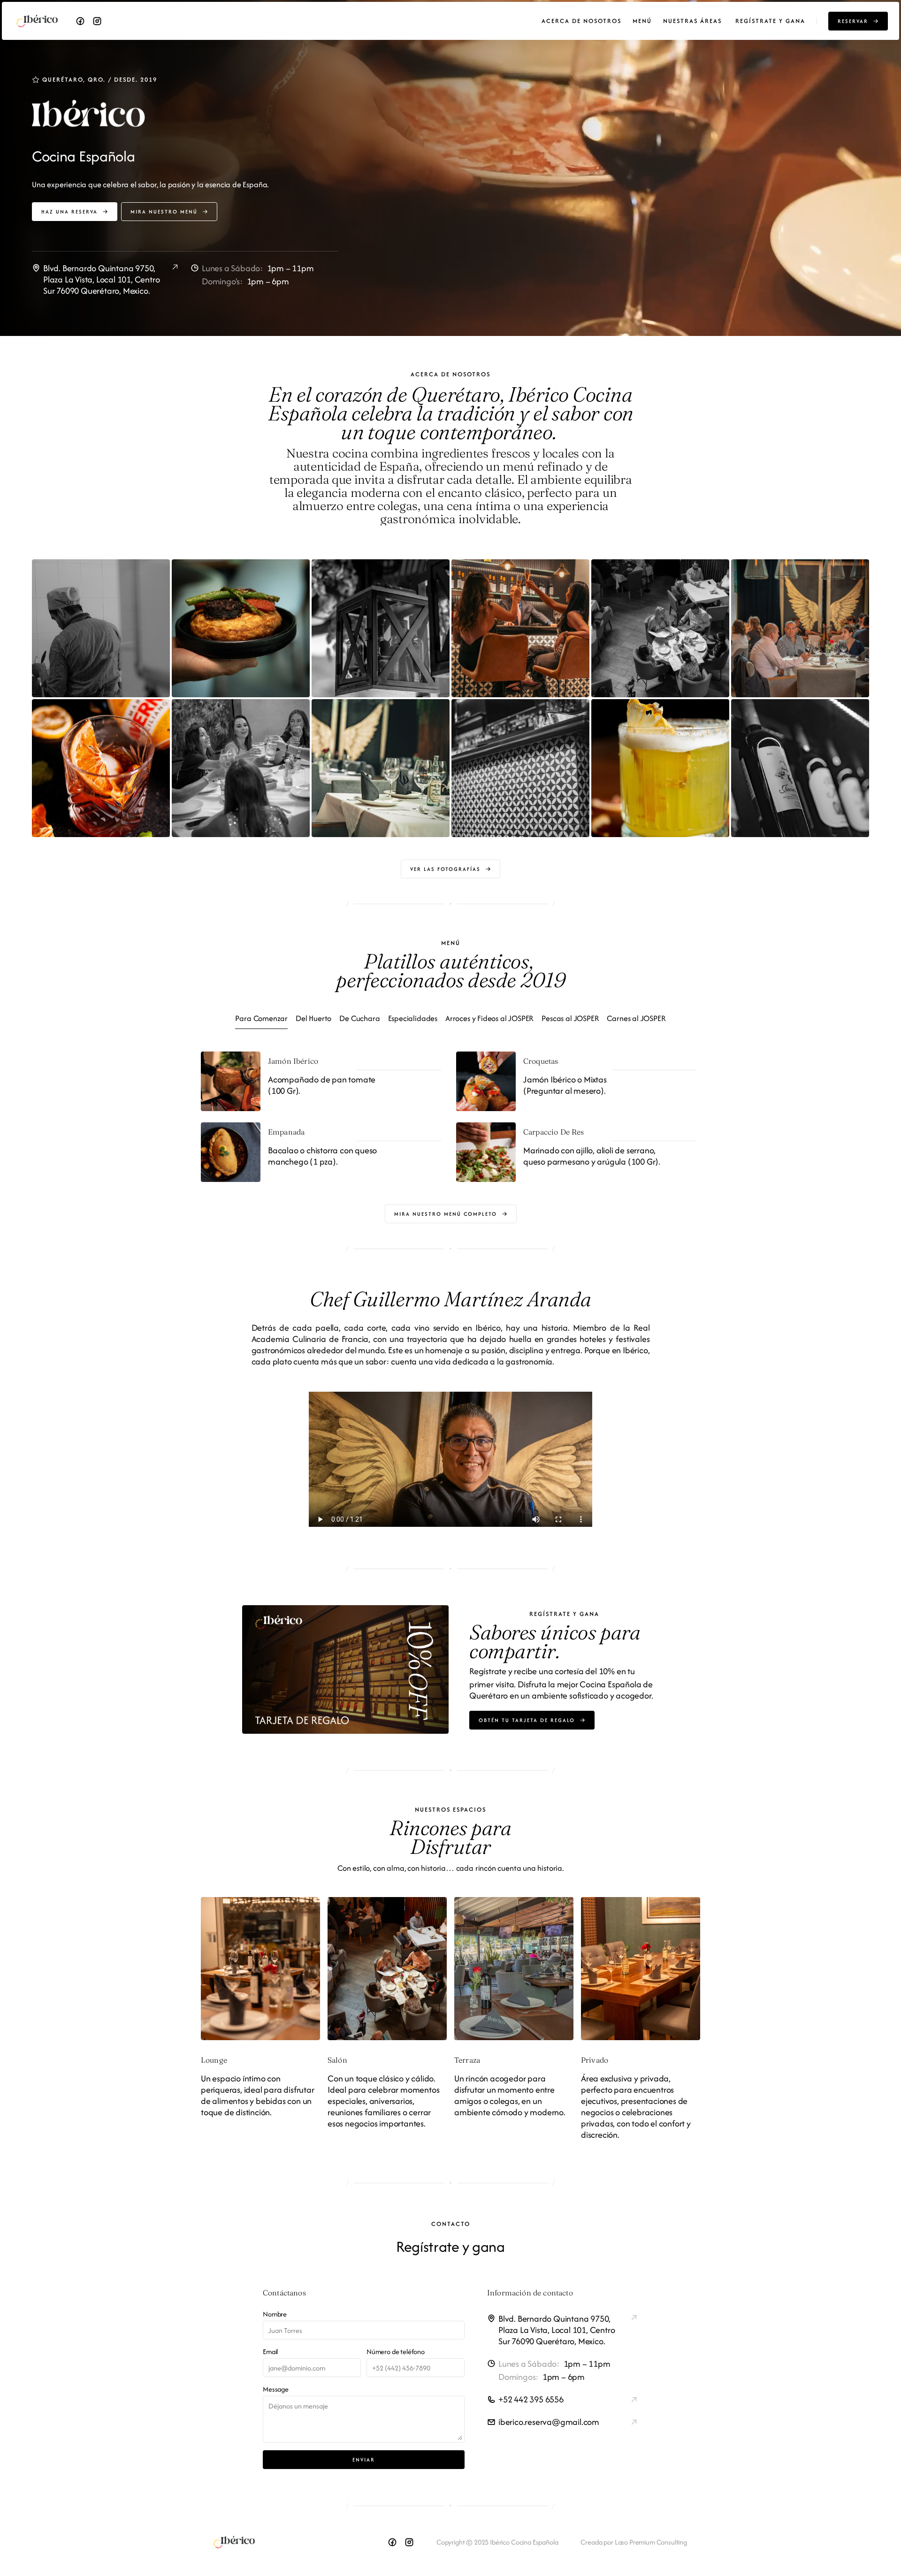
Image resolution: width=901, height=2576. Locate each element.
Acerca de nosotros (581, 21)
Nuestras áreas (694, 21)
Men (640, 21)
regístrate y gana (770, 21)
